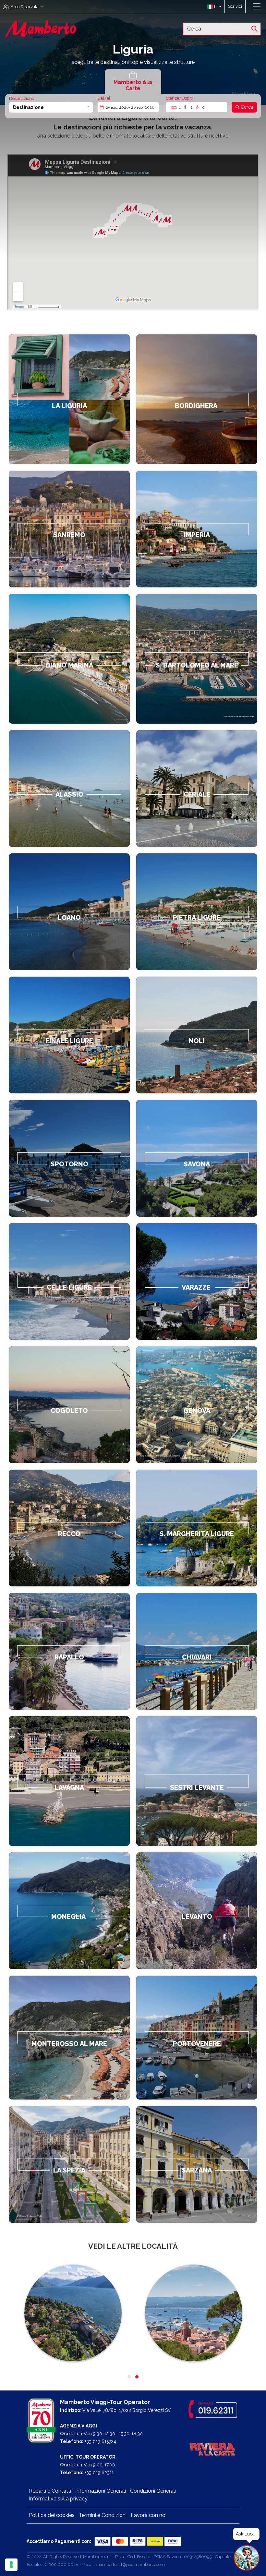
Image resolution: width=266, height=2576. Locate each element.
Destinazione (22, 98)
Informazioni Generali (101, 2491)
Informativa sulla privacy (58, 2499)
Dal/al (104, 98)
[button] (213, 6)
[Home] (41, 28)
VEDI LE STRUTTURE (197, 399)
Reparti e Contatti (50, 2491)
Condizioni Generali (153, 2491)
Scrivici (235, 6)
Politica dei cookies (52, 2515)
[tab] (133, 82)
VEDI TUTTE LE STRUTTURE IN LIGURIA (69, 399)
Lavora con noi (149, 2515)
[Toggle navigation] (257, 6)
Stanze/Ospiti (179, 98)
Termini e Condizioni (103, 2515)
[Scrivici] (249, 6)
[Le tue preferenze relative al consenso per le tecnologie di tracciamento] (11, 2565)
